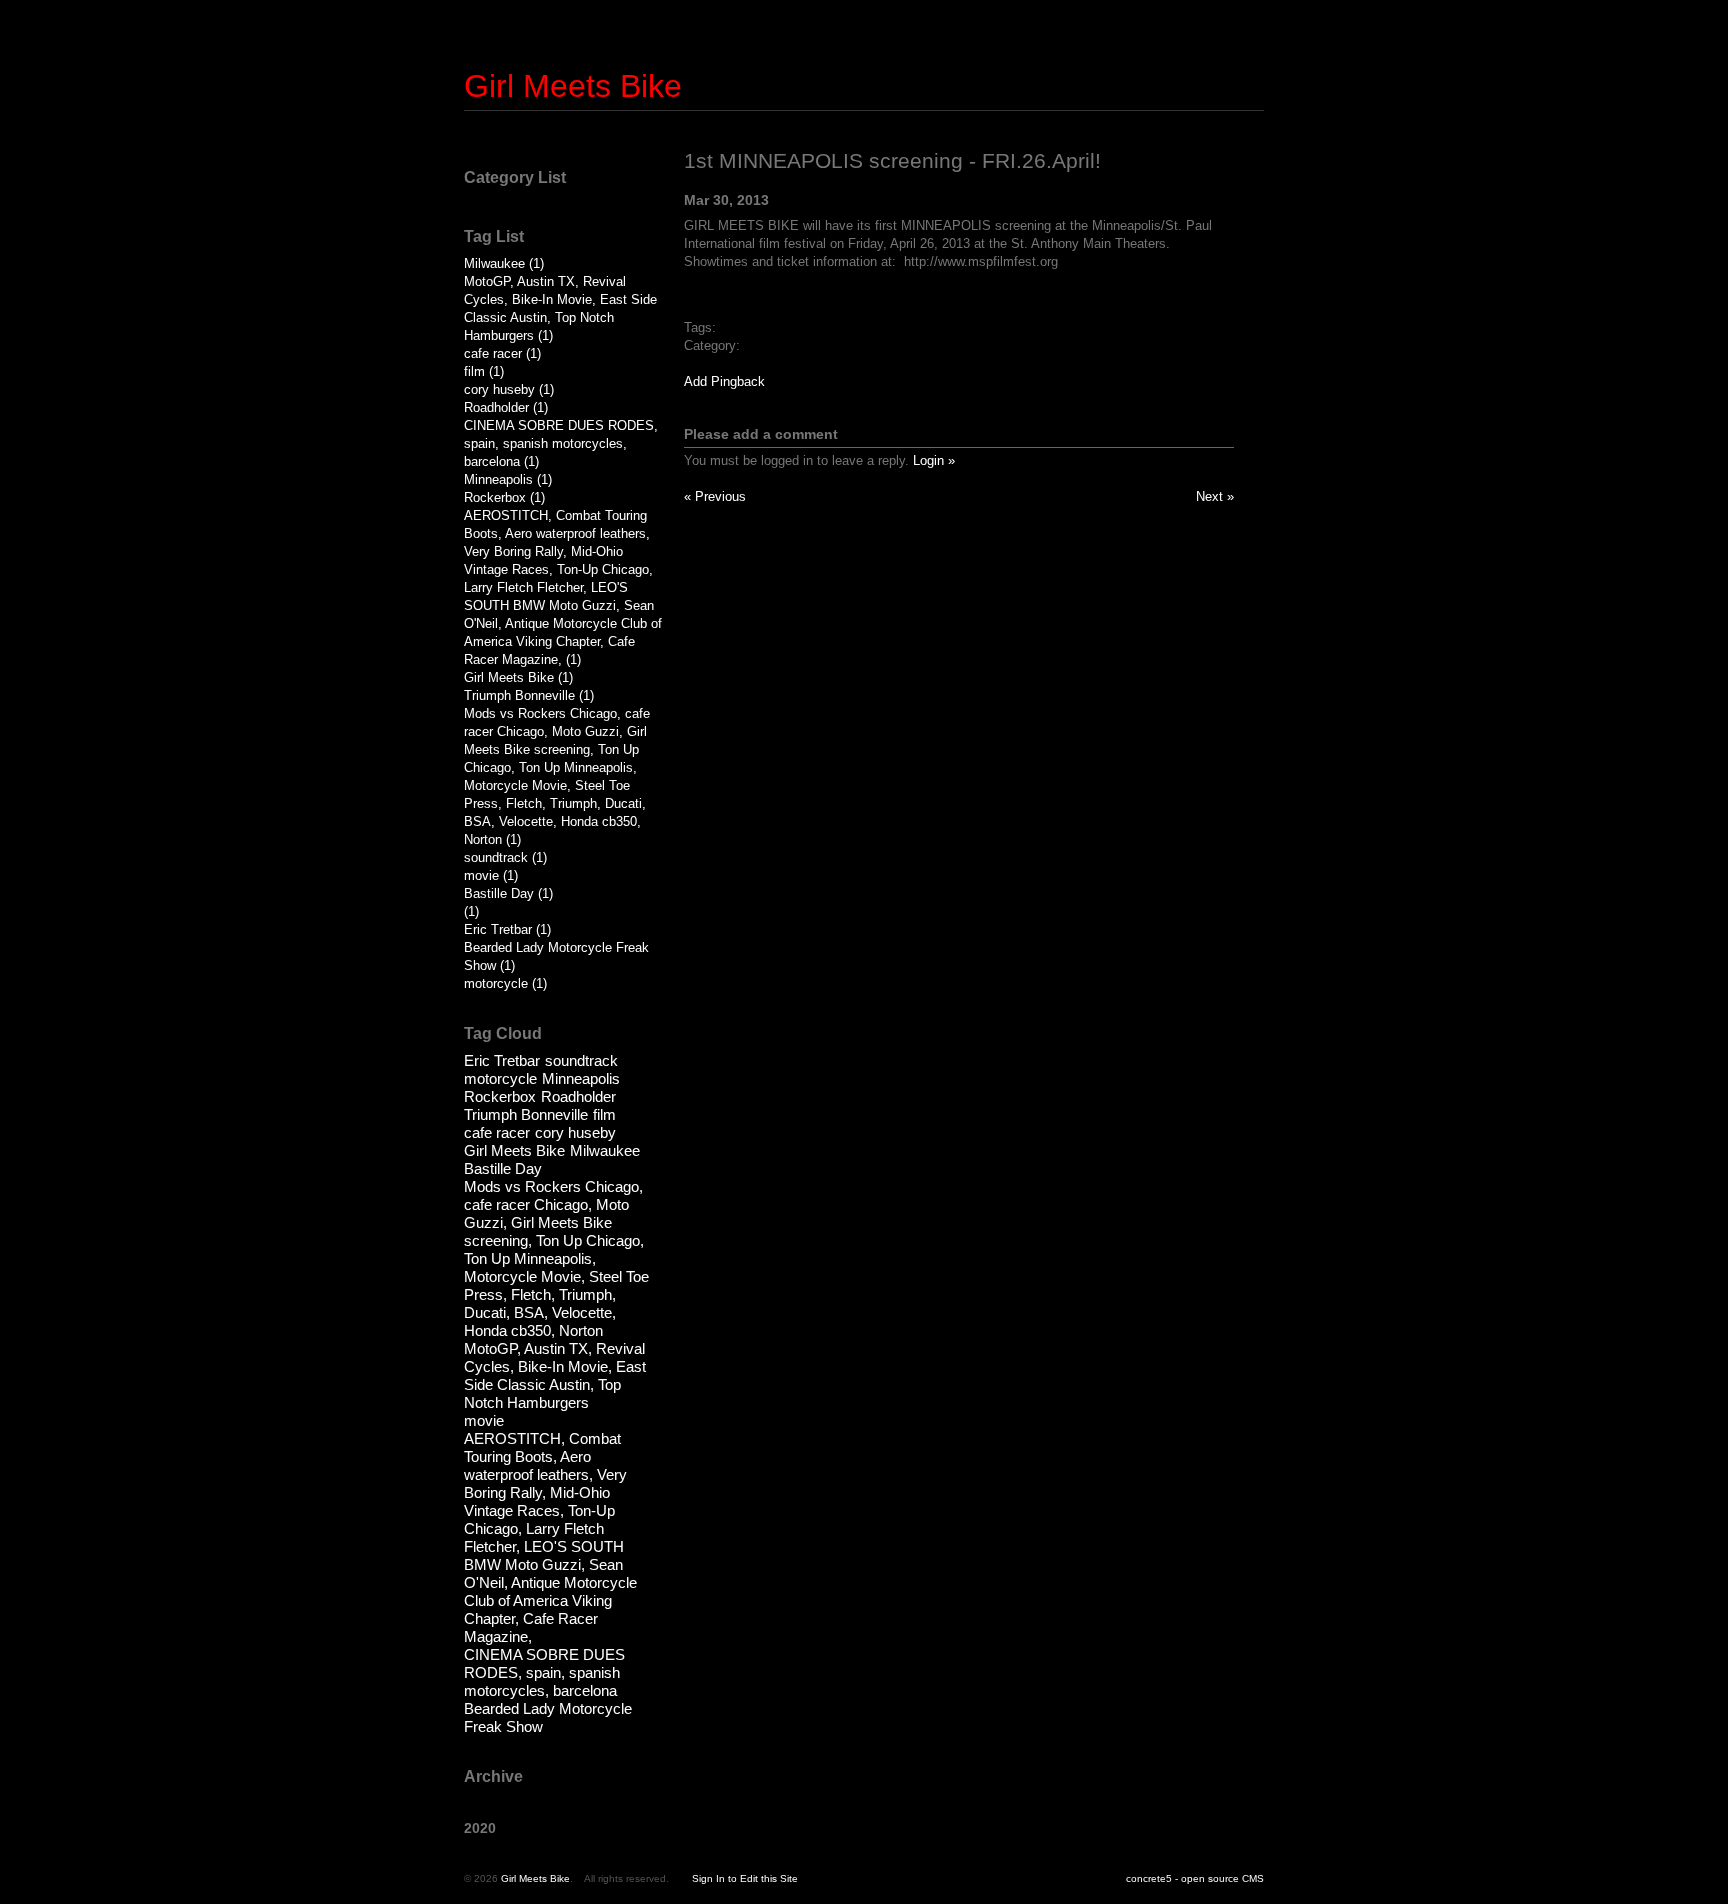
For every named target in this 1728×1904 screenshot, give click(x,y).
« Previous (715, 496)
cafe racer (497, 1132)
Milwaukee (605, 1150)
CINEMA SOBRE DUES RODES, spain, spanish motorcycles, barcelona (544, 1672)
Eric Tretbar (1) (507, 929)
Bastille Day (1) (508, 893)
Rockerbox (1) (504, 497)
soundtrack (581, 1060)
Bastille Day (503, 1168)
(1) (471, 911)
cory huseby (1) (509, 389)
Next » (1215, 496)
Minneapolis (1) (508, 479)
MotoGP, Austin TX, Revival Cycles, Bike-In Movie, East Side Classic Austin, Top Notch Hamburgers (555, 1375)
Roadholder (578, 1096)
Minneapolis (581, 1078)
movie (484, 1420)
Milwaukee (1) (504, 263)
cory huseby (575, 1132)
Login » (934, 460)
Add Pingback (724, 381)
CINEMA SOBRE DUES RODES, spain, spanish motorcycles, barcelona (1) (561, 443)
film (604, 1114)
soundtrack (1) (505, 857)
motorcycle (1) (505, 983)
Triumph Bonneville (526, 1114)
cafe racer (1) (502, 353)
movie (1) (491, 875)
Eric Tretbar (502, 1060)
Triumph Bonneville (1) (529, 695)
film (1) (484, 371)
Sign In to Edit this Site (745, 1878)
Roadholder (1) (506, 407)
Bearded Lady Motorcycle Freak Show (548, 1717)
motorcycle (500, 1078)
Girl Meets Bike (573, 86)
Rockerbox (500, 1096)
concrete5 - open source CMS (1195, 1878)
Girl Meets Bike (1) (518, 677)
